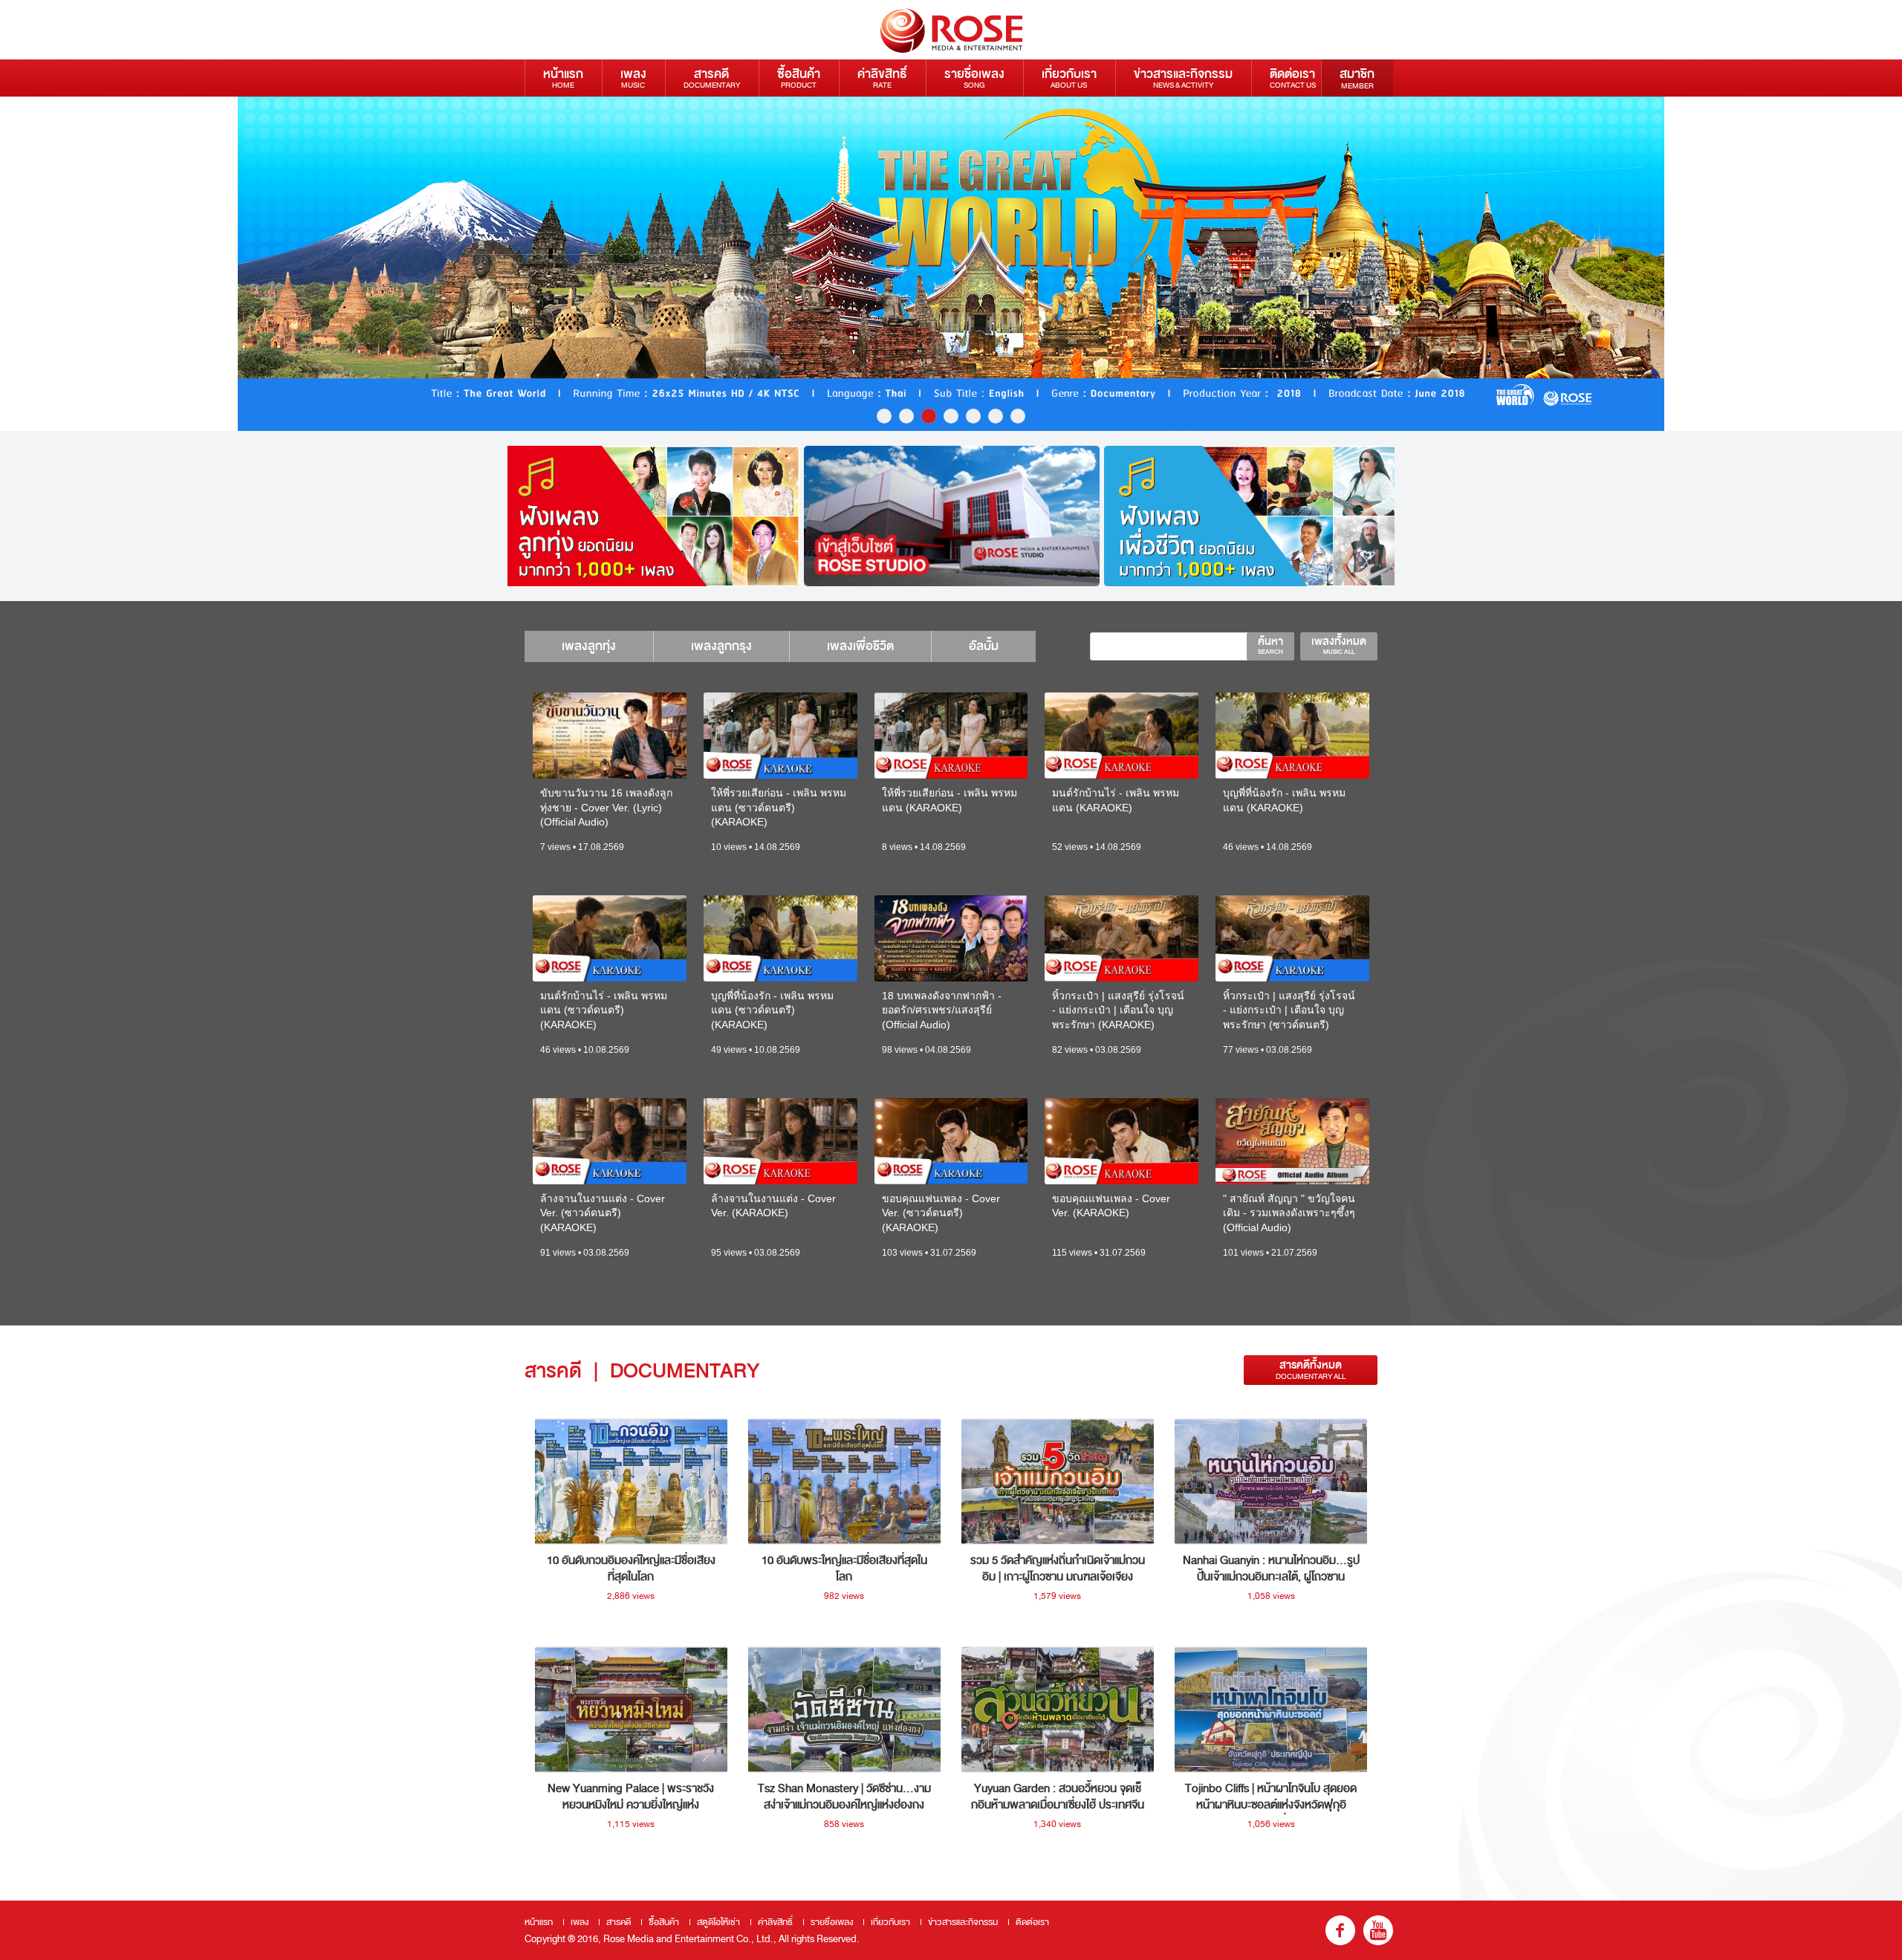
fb (1340, 1930)
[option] (951, 264)
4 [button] (951, 416)
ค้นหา (1270, 645)
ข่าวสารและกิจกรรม (1183, 78)
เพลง (633, 78)
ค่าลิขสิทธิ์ (882, 78)
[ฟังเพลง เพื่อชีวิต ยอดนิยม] (1252, 516)
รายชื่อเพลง (974, 78)
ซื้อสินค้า (799, 78)
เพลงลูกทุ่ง (589, 646)
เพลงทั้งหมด (1339, 645)
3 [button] (929, 416)
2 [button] (906, 416)
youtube (1378, 1930)
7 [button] (1018, 416)
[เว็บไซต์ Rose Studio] (952, 516)
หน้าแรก (563, 78)
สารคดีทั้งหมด (1311, 1370)
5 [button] (973, 416)
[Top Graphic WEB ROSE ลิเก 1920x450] (951, 264)
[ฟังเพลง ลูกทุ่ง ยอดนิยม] (652, 516)
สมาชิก (1357, 78)
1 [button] (884, 416)
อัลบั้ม (984, 646)
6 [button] (996, 416)
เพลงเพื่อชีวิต (860, 646)
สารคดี (712, 78)
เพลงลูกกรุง (721, 646)
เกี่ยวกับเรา (1069, 78)
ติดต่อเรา (1293, 78)
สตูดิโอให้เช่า (718, 1922)
